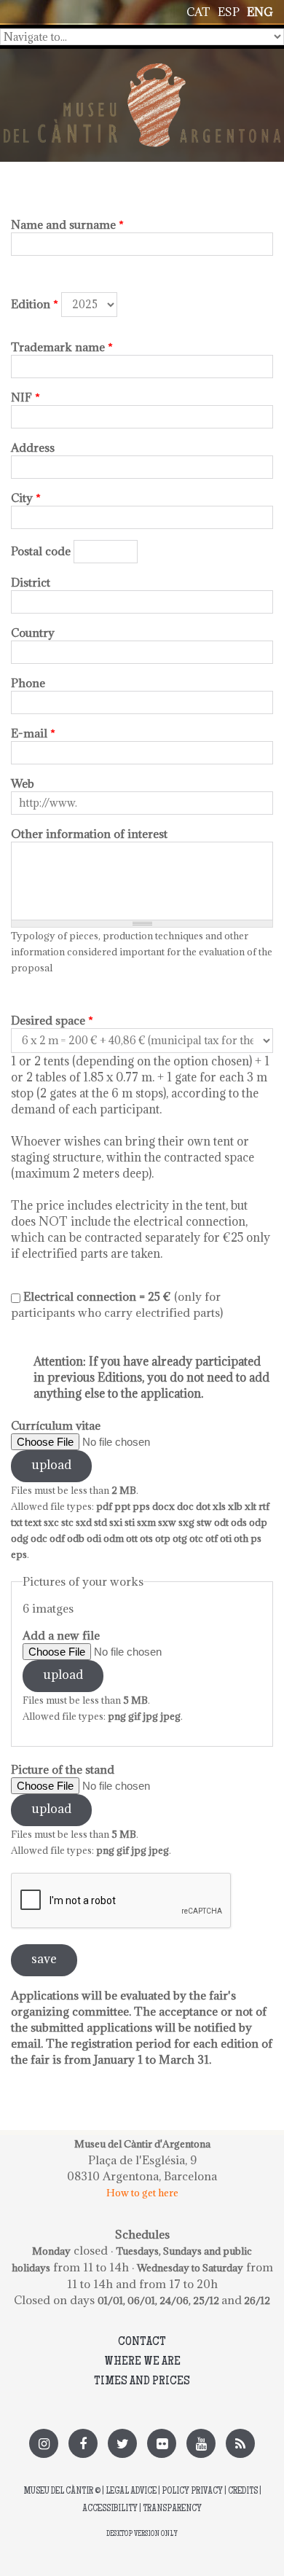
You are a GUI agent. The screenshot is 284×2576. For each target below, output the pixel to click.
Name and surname (67, 224)
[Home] (142, 71)
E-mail (33, 733)
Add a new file (61, 1635)
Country (33, 633)
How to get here (142, 2193)
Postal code (41, 551)
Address (33, 447)
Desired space (52, 1020)
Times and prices (142, 2381)
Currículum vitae (56, 1425)
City (26, 498)
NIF (25, 397)
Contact (142, 2342)
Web (23, 783)
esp (229, 12)
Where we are (142, 2362)
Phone (28, 683)
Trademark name (62, 347)
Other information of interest (89, 834)
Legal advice (131, 2492)
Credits (243, 2492)
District (31, 582)
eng (260, 12)
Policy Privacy (192, 2492)
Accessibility (110, 2509)
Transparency (172, 2509)
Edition (35, 304)
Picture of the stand (63, 1769)
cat (198, 12)
